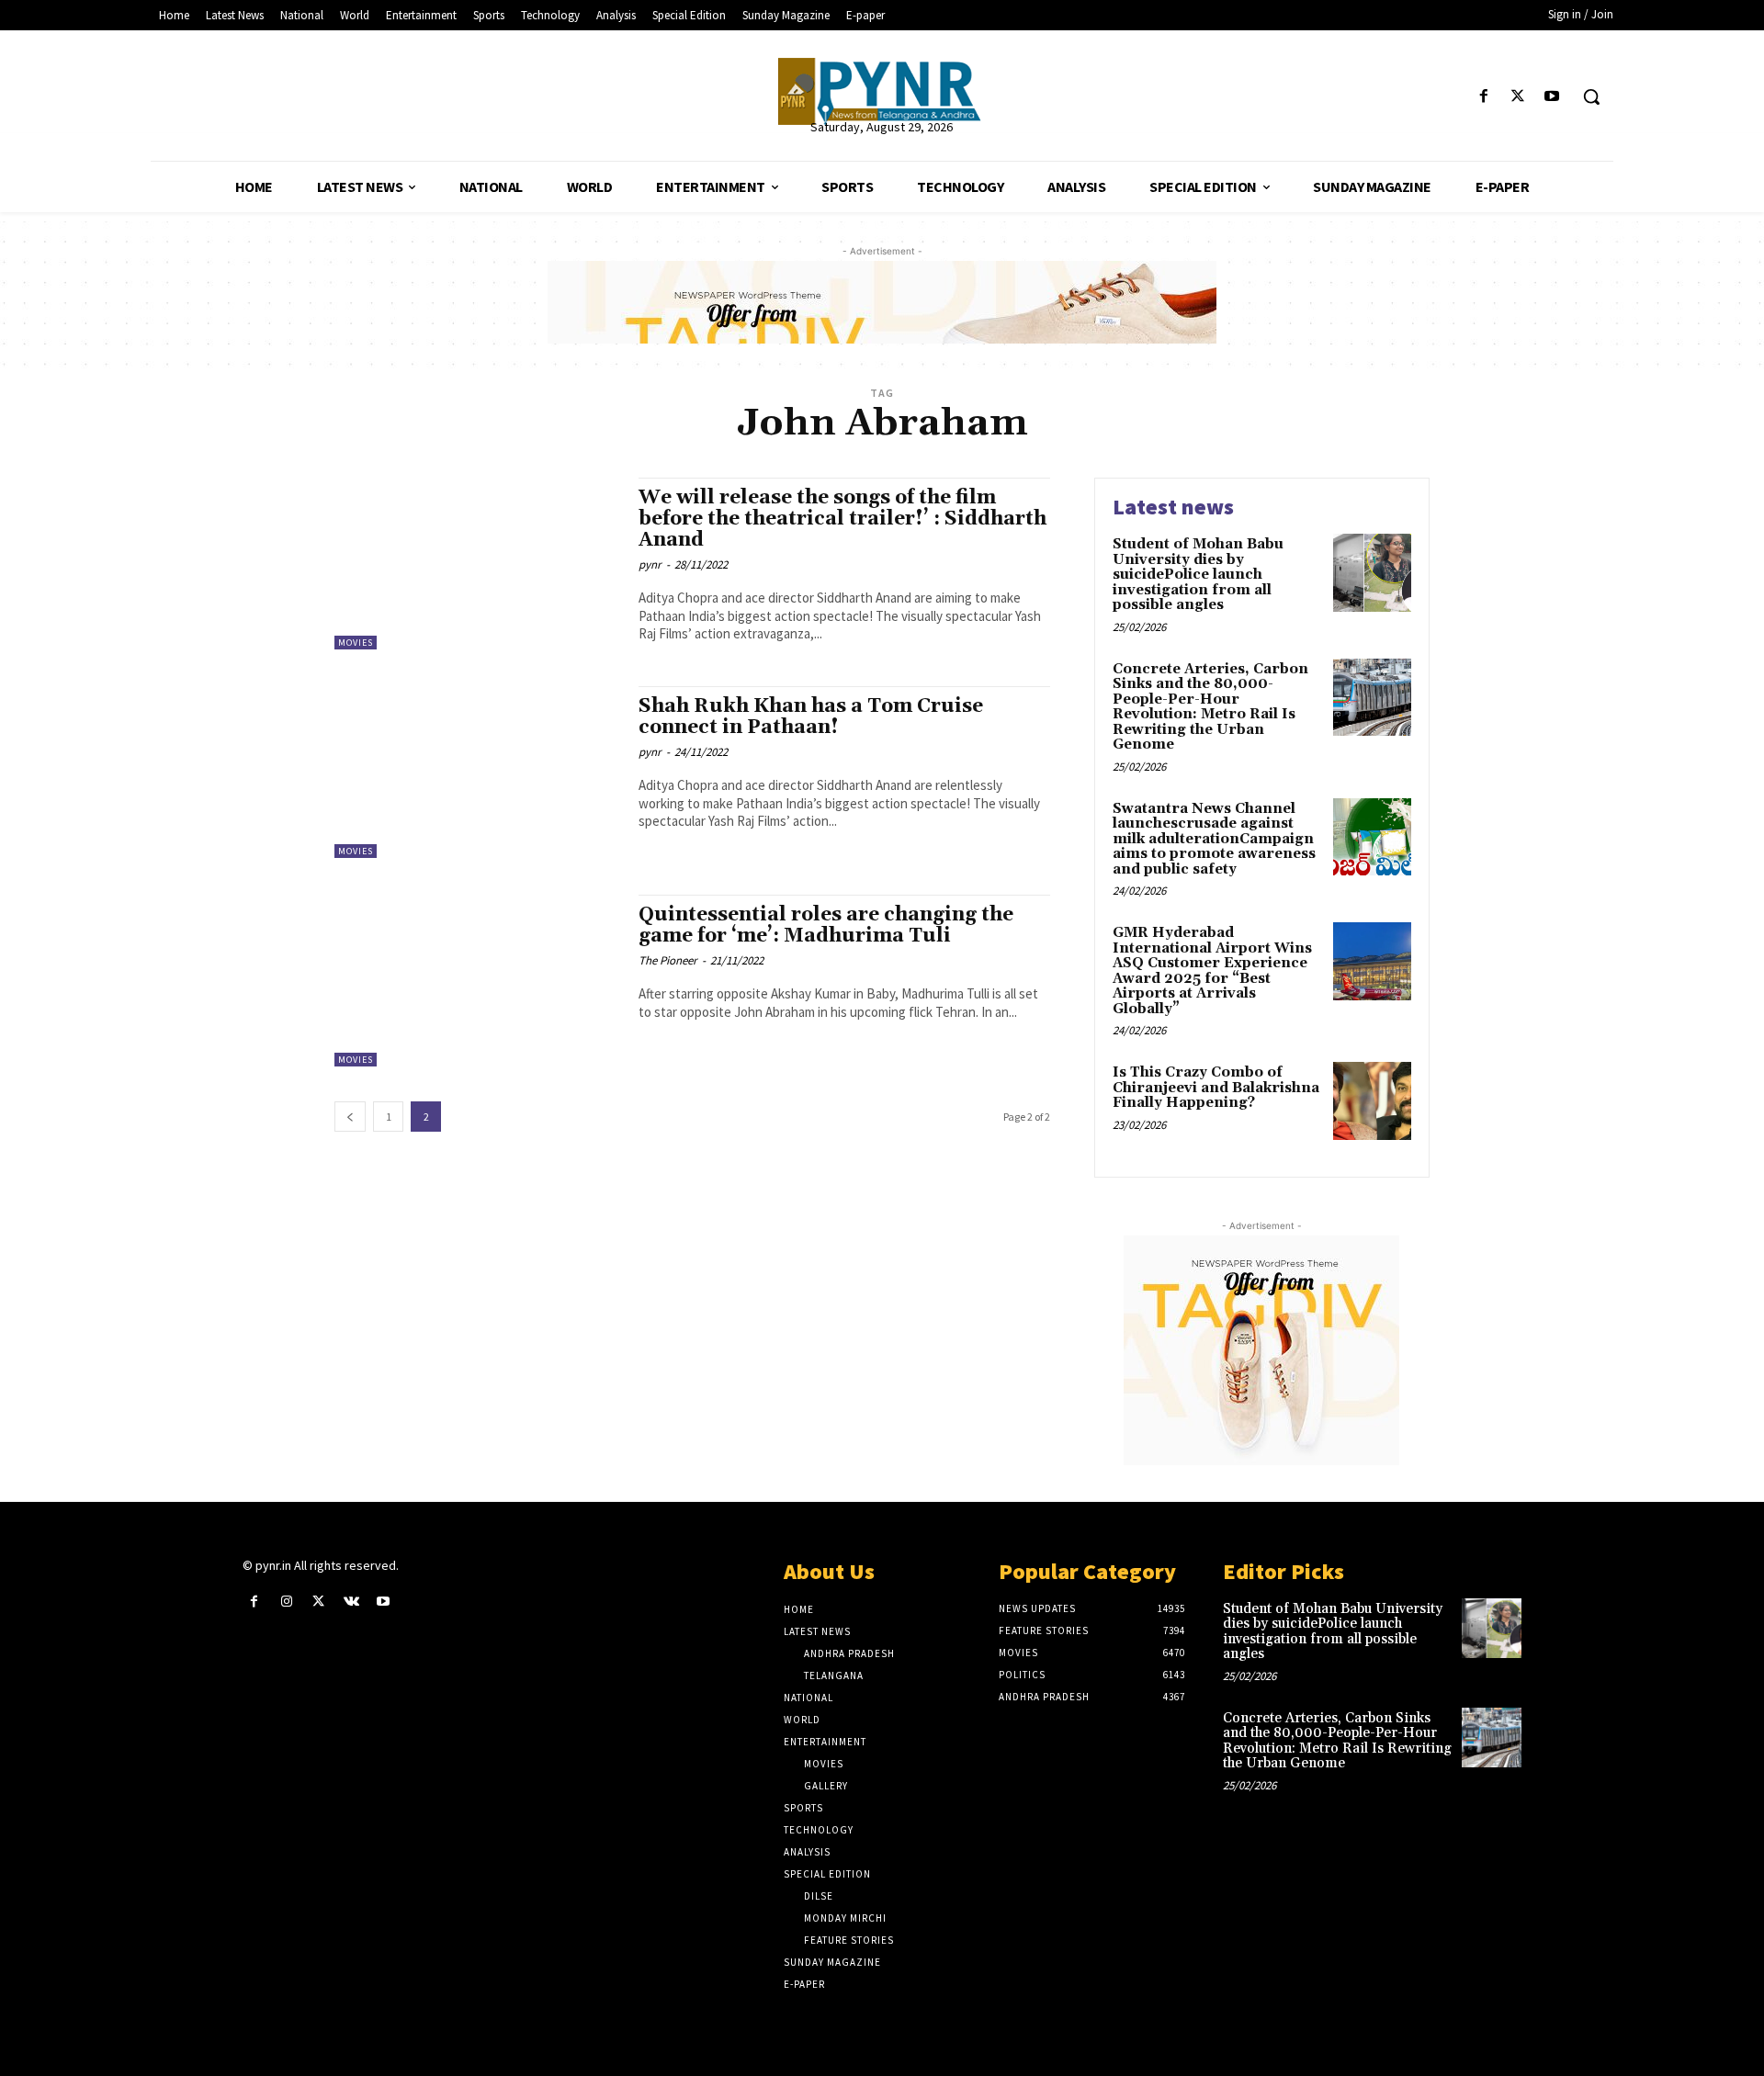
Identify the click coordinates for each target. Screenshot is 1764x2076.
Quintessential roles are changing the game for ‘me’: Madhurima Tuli (826, 925)
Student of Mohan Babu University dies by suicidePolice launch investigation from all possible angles (1198, 575)
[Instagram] (286, 1602)
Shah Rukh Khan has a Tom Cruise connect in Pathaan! (811, 717)
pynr (650, 564)
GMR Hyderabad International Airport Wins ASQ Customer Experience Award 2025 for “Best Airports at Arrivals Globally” (1212, 971)
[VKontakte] (351, 1602)
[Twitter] (1518, 97)
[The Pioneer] (882, 91)
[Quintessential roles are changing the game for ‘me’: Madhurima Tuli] (477, 981)
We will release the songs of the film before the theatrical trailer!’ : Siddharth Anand (842, 519)
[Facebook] (1483, 97)
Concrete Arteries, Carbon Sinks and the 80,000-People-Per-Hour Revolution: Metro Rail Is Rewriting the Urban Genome (1210, 707)
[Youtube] (1552, 97)
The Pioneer (668, 960)
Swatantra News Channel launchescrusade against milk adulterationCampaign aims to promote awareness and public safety (1214, 839)
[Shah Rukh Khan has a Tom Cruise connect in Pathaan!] (477, 772)
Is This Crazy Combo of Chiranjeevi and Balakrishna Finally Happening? (1216, 1088)
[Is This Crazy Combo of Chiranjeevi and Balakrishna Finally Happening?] (1372, 1101)
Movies (356, 643)
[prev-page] (350, 1117)
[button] (1591, 96)
